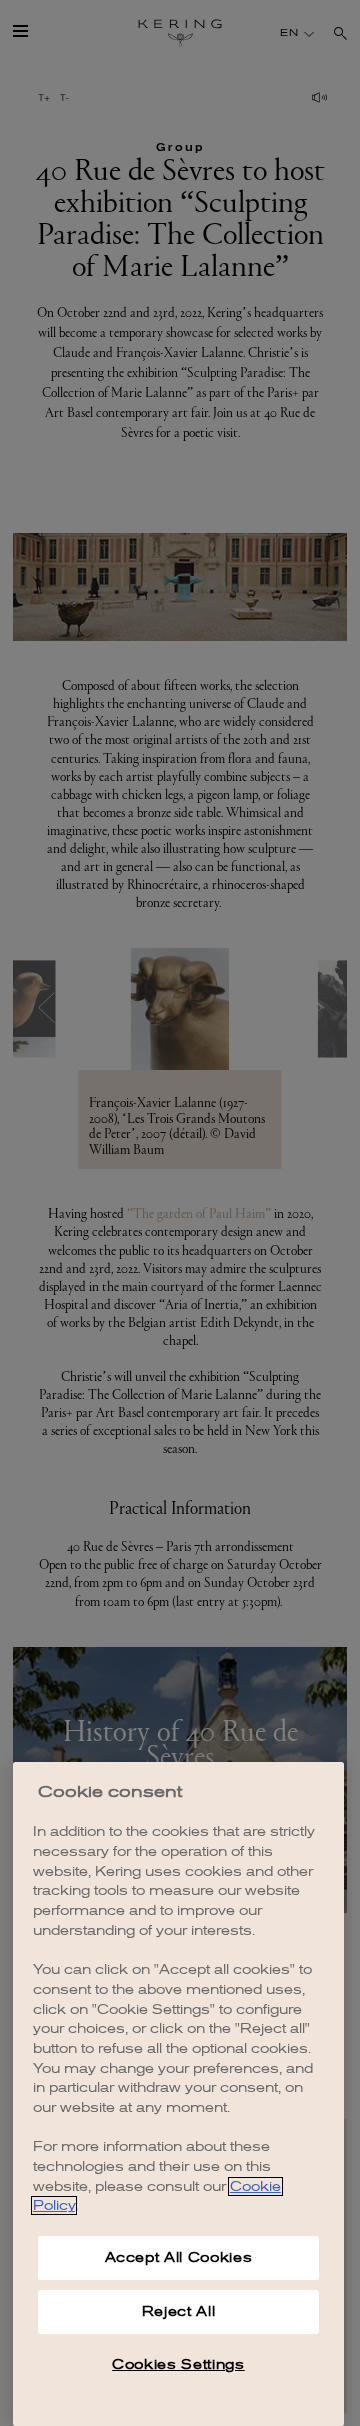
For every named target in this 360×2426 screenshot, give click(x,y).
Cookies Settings (178, 2364)
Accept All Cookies (179, 2257)
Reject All (179, 2311)
